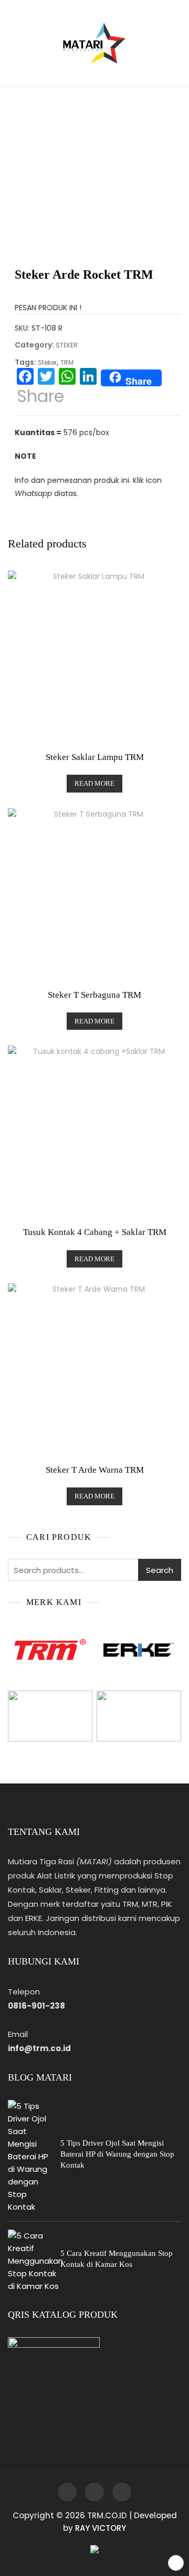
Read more (94, 783)
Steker (47, 362)
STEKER (67, 345)
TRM (67, 362)
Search (160, 1570)
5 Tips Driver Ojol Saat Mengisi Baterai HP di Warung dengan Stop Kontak (117, 2154)
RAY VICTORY (101, 2528)
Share (40, 396)
